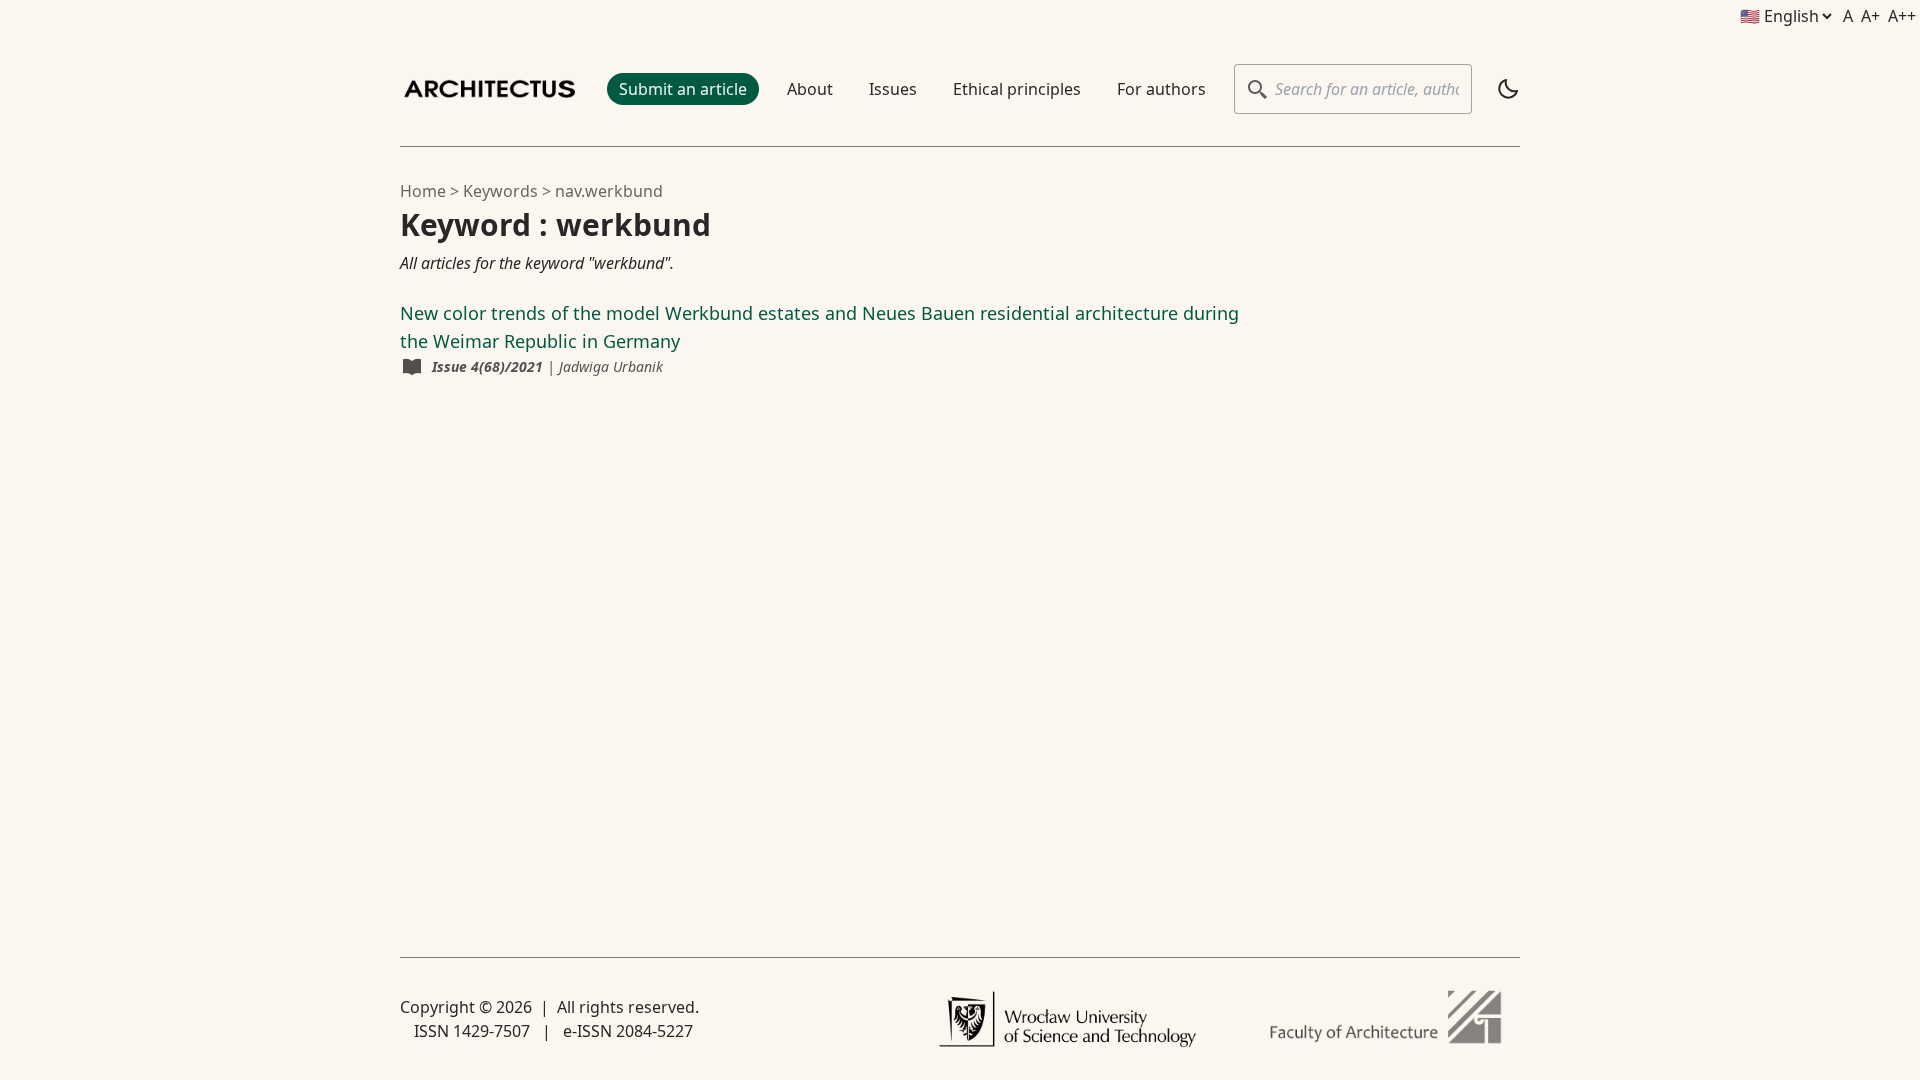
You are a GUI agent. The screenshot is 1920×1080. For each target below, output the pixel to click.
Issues (893, 89)
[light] (1508, 89)
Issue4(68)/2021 (487, 366)
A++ (1902, 16)
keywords (500, 191)
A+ (1870, 16)
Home (423, 191)
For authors (1161, 89)
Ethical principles (1017, 89)
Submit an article (683, 89)
